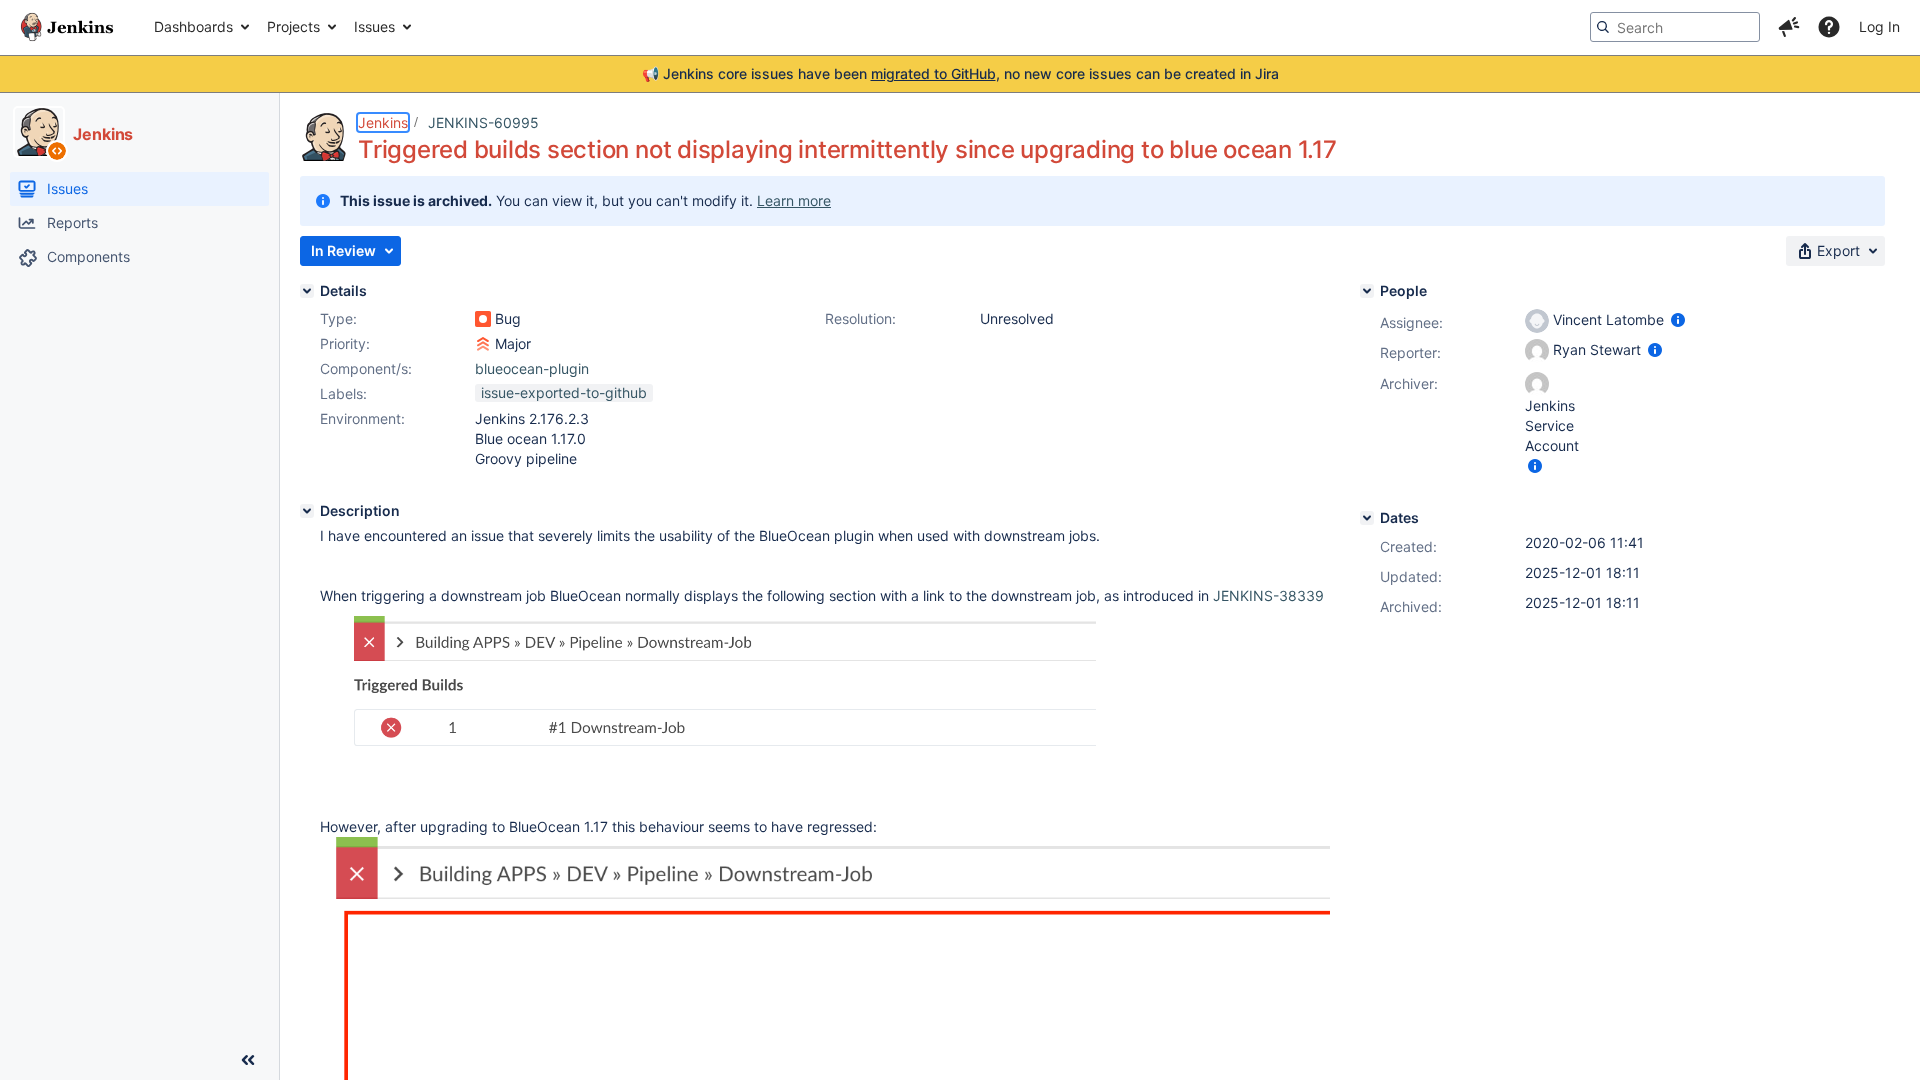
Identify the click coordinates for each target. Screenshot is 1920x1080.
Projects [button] (293, 26)
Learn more (794, 200)
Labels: (343, 393)
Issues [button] (374, 26)
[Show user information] (1678, 319)
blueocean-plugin (532, 368)
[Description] (307, 511)
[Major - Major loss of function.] (483, 344)
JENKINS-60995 (483, 122)
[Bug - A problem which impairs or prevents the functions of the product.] (483, 319)
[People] (1367, 291)
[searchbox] (1675, 27)
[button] (1789, 27)
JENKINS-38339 (1268, 595)
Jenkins (383, 122)
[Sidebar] (248, 1060)
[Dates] (1367, 518)
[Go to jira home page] (67, 27)
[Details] (307, 291)
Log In (1879, 26)
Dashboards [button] (193, 26)
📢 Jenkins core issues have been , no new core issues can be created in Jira (960, 73)
